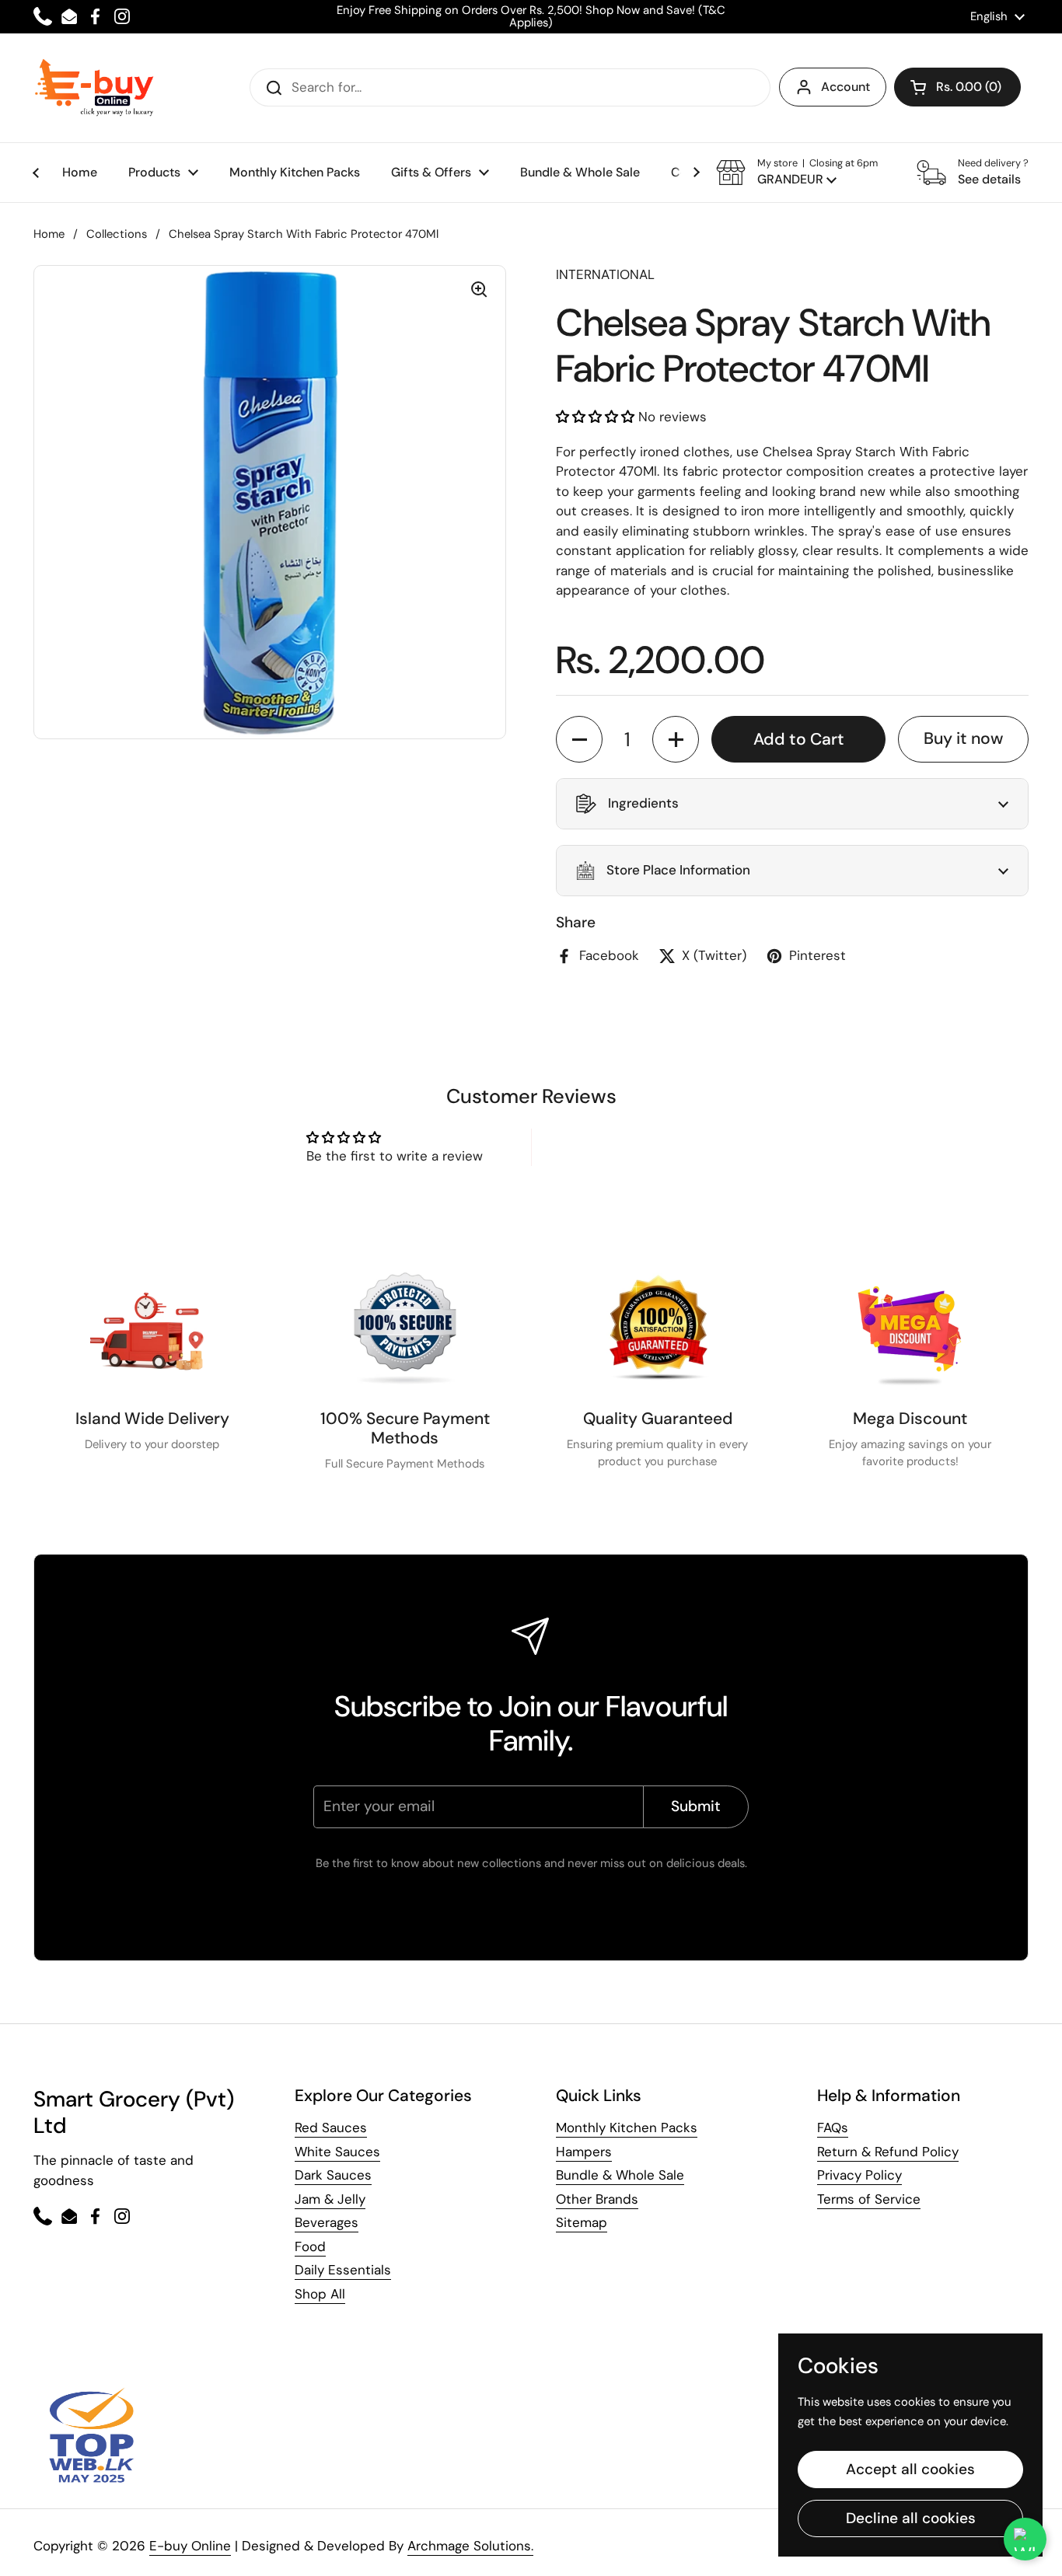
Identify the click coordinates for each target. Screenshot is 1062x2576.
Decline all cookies (911, 2518)
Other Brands (597, 2199)
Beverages (327, 2222)
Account (845, 87)
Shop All (320, 2294)
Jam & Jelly (330, 2199)
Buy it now (963, 738)
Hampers (584, 2152)
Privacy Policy (859, 2175)
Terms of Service (869, 2199)
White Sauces (337, 2152)
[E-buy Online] (94, 88)
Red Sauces (331, 2127)
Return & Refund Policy (888, 2152)
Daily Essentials (343, 2270)
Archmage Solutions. (470, 2546)
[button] (957, 87)
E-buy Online (190, 2546)
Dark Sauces (333, 2175)
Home (49, 234)
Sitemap (582, 2222)
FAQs (833, 2127)
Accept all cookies (910, 2469)
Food (310, 2246)
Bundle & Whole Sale (620, 2175)
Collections (117, 234)
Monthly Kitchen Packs (627, 2127)
